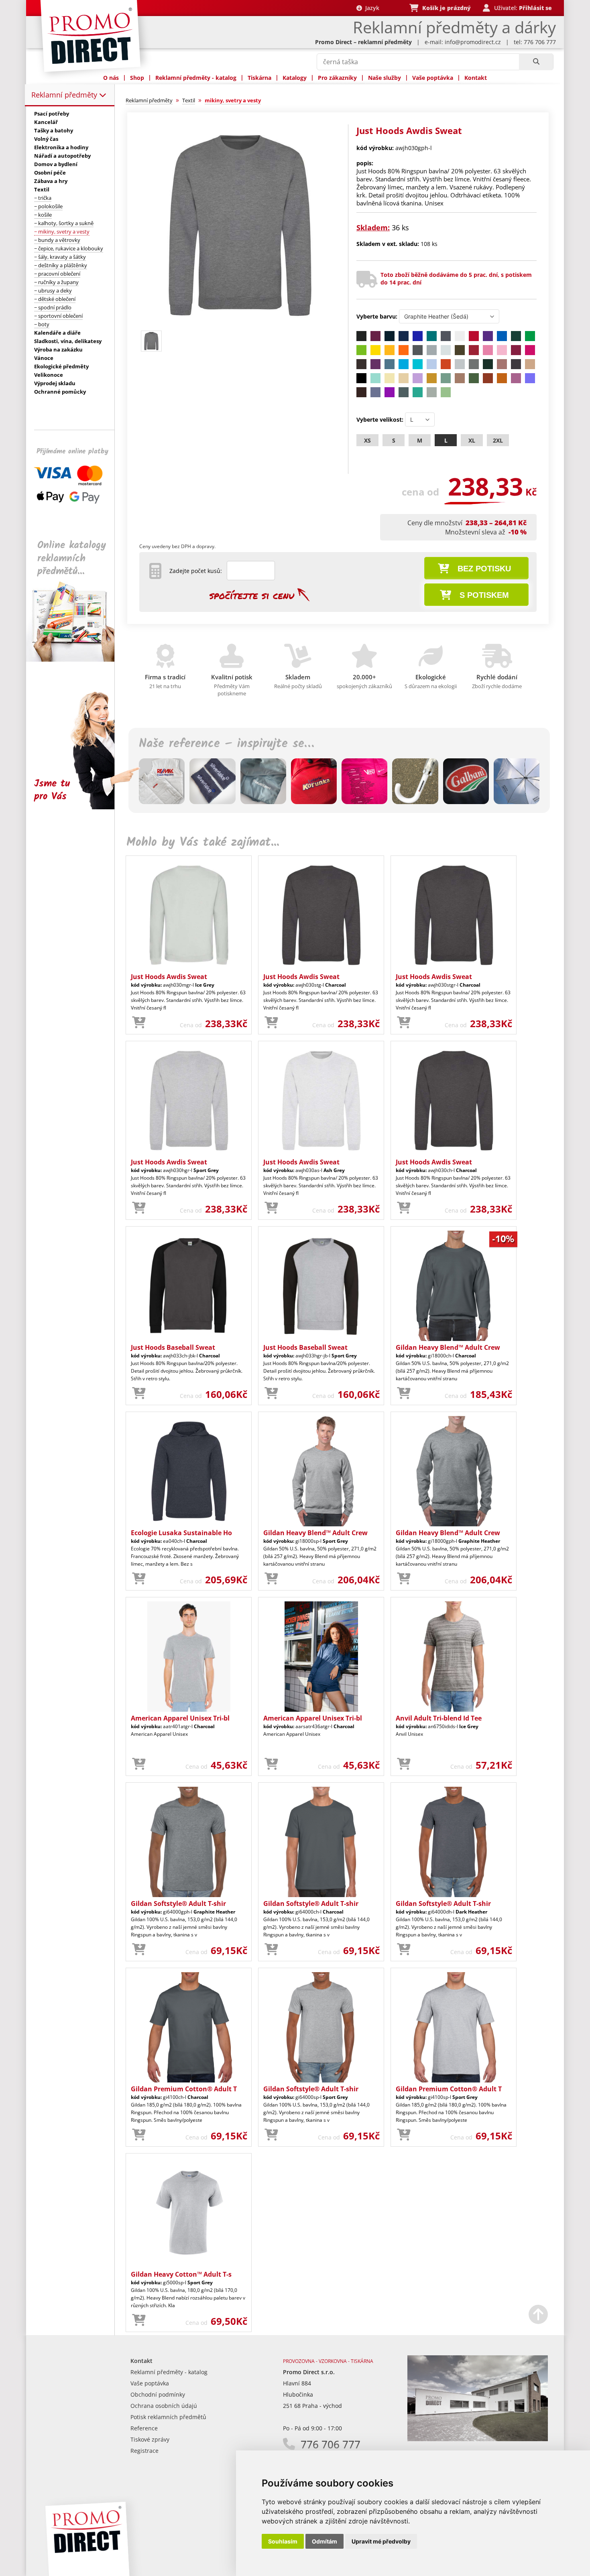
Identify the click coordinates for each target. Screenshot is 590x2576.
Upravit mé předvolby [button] (381, 2541)
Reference (144, 2428)
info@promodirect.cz (473, 42)
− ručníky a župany (56, 282)
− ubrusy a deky (53, 291)
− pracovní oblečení (57, 274)
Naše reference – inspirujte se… (226, 744)
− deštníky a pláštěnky (61, 265)
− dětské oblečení (55, 299)
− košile (43, 215)
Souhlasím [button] (283, 2541)
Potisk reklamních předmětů (168, 2417)
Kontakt (476, 78)
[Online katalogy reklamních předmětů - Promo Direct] (76, 659)
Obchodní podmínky (158, 2394)
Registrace (144, 2451)
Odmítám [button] (324, 2541)
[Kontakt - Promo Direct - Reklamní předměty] (478, 2439)
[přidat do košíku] (139, 1023)
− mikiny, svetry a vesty (62, 232)
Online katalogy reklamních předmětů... (72, 558)
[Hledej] (536, 62)
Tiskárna (259, 78)
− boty (42, 324)
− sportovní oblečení (58, 316)
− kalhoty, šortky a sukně (64, 223)
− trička (43, 198)
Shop (137, 78)
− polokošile (48, 206)
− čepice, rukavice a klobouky (69, 248)
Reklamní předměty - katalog (196, 78)
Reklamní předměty (65, 95)
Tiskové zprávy (150, 2439)
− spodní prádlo (53, 307)
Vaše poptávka (433, 78)
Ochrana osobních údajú (164, 2406)
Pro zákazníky (337, 78)
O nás (111, 78)
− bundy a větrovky (57, 240)
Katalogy (295, 78)
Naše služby (385, 78)
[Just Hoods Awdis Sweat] (240, 324)
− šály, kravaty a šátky (60, 257)
